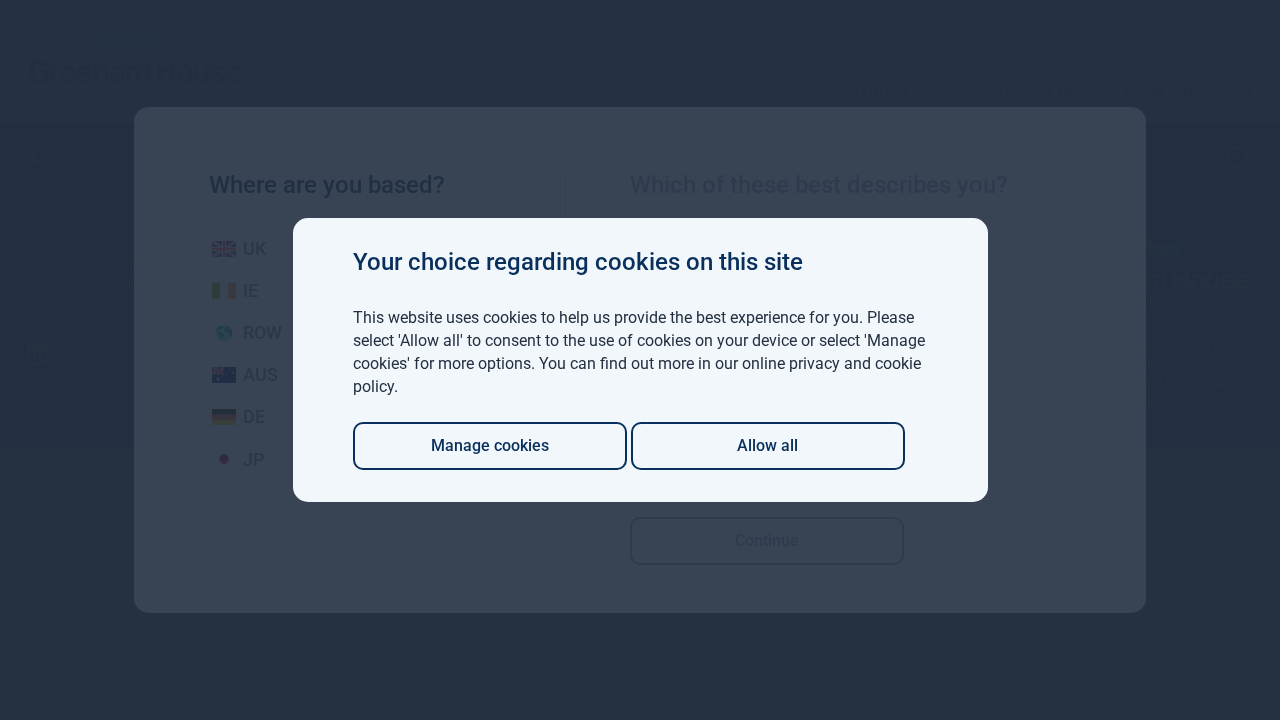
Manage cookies (490, 445)
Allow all (767, 445)
